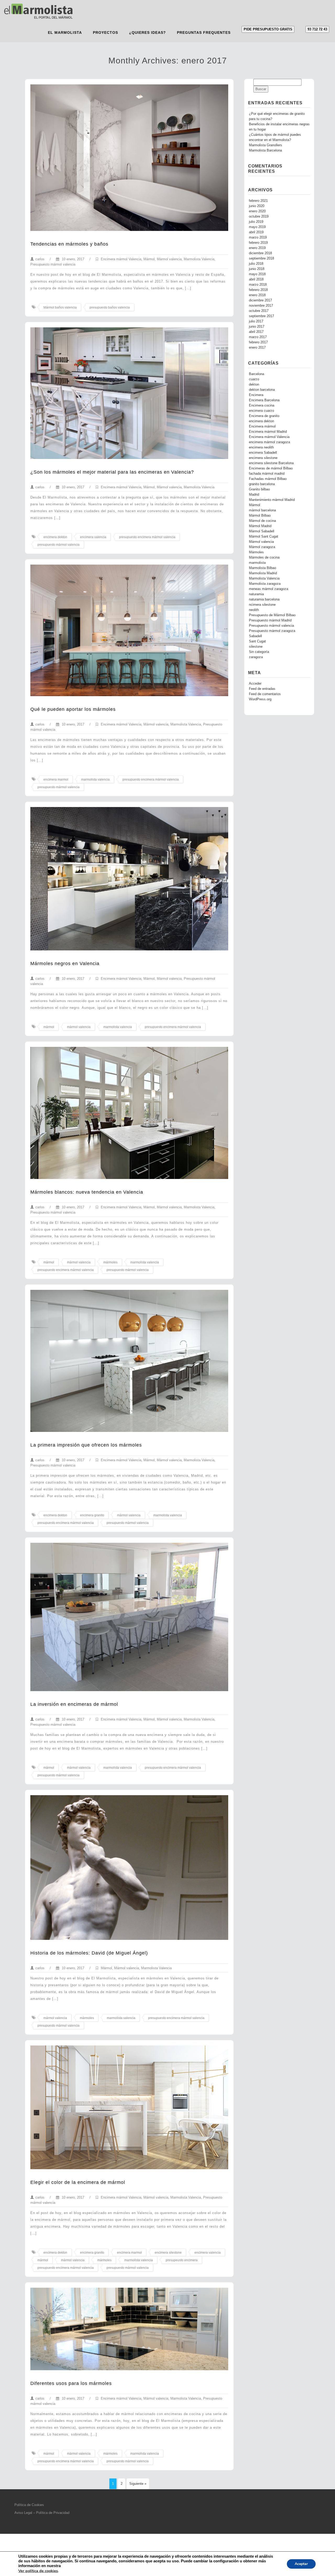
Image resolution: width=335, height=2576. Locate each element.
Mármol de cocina (262, 521)
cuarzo (254, 379)
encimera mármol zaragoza (269, 442)
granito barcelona (262, 484)
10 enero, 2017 (72, 259)
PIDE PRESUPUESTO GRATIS (268, 29)
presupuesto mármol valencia (58, 545)
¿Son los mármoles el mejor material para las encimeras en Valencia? (112, 472)
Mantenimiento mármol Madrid (272, 500)
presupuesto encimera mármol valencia (147, 537)
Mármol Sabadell (262, 531)
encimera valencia (93, 537)
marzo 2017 (258, 337)
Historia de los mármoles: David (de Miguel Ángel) (89, 1953)
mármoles (110, 1262)
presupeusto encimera (182, 2260)
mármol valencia (79, 1027)
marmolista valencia (95, 780)
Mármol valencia (169, 259)
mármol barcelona (262, 510)
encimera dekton (55, 537)
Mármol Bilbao (260, 516)
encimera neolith (261, 447)
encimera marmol (56, 780)
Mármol (149, 259)
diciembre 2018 (260, 253)
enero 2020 (257, 211)
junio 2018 (257, 269)
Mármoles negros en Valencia (65, 964)
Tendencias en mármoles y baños (69, 244)
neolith (254, 610)
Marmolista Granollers (266, 145)
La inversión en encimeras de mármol (74, 1704)
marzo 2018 (258, 285)
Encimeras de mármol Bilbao (271, 468)
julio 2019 (256, 222)
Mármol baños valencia (60, 307)
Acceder (255, 684)
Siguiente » (138, 2484)
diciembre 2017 (260, 300)
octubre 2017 (259, 311)
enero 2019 (257, 248)
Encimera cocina (262, 405)
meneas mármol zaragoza (269, 589)
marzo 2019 (258, 237)
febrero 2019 (258, 243)
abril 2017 (256, 332)
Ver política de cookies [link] (38, 2571)
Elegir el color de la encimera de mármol (78, 2182)
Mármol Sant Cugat (264, 537)
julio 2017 (256, 321)
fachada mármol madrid (267, 474)
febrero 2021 (258, 201)
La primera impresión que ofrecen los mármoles (86, 1445)
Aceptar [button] (301, 2564)
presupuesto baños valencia (110, 307)
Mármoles (256, 552)
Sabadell (255, 636)
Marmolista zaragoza (265, 584)
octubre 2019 (259, 217)
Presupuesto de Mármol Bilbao (272, 615)
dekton (254, 385)
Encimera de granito (264, 416)
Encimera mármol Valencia (121, 259)
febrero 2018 (258, 290)
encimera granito (92, 1515)
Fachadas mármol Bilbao (268, 479)
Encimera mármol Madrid (268, 432)
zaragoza (256, 657)
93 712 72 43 (317, 29)
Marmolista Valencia (199, 259)
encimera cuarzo (261, 411)
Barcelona (256, 374)
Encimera (256, 395)
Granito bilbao (259, 489)
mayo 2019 (257, 227)
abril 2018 (256, 279)
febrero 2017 (258, 342)
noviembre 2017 (261, 306)
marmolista (257, 563)
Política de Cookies (29, 2505)
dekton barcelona (262, 390)
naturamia (256, 594)
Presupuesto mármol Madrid (270, 620)
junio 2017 (257, 327)
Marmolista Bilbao (263, 568)
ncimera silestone (262, 605)
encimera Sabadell (263, 453)
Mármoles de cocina (264, 558)
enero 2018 (257, 295)
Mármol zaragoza (262, 547)
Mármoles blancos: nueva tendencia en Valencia (87, 1192)
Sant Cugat (257, 641)
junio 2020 (257, 206)
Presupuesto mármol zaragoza (272, 631)
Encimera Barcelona (264, 400)
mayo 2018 (257, 274)
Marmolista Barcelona (265, 150)
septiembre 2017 (261, 316)
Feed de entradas (262, 689)
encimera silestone (168, 2253)
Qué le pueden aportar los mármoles (73, 709)
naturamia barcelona (264, 599)
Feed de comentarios (265, 694)
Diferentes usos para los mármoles (71, 2383)
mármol (49, 1027)
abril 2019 (256, 232)
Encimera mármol (262, 426)
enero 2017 (257, 348)
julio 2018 (256, 264)
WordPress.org (260, 699)
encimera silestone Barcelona (271, 463)
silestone (256, 647)
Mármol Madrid (260, 526)
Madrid (254, 495)
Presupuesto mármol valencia (53, 264)
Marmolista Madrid (263, 573)
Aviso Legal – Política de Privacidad (42, 2513)
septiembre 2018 (261, 258)
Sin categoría (259, 652)
